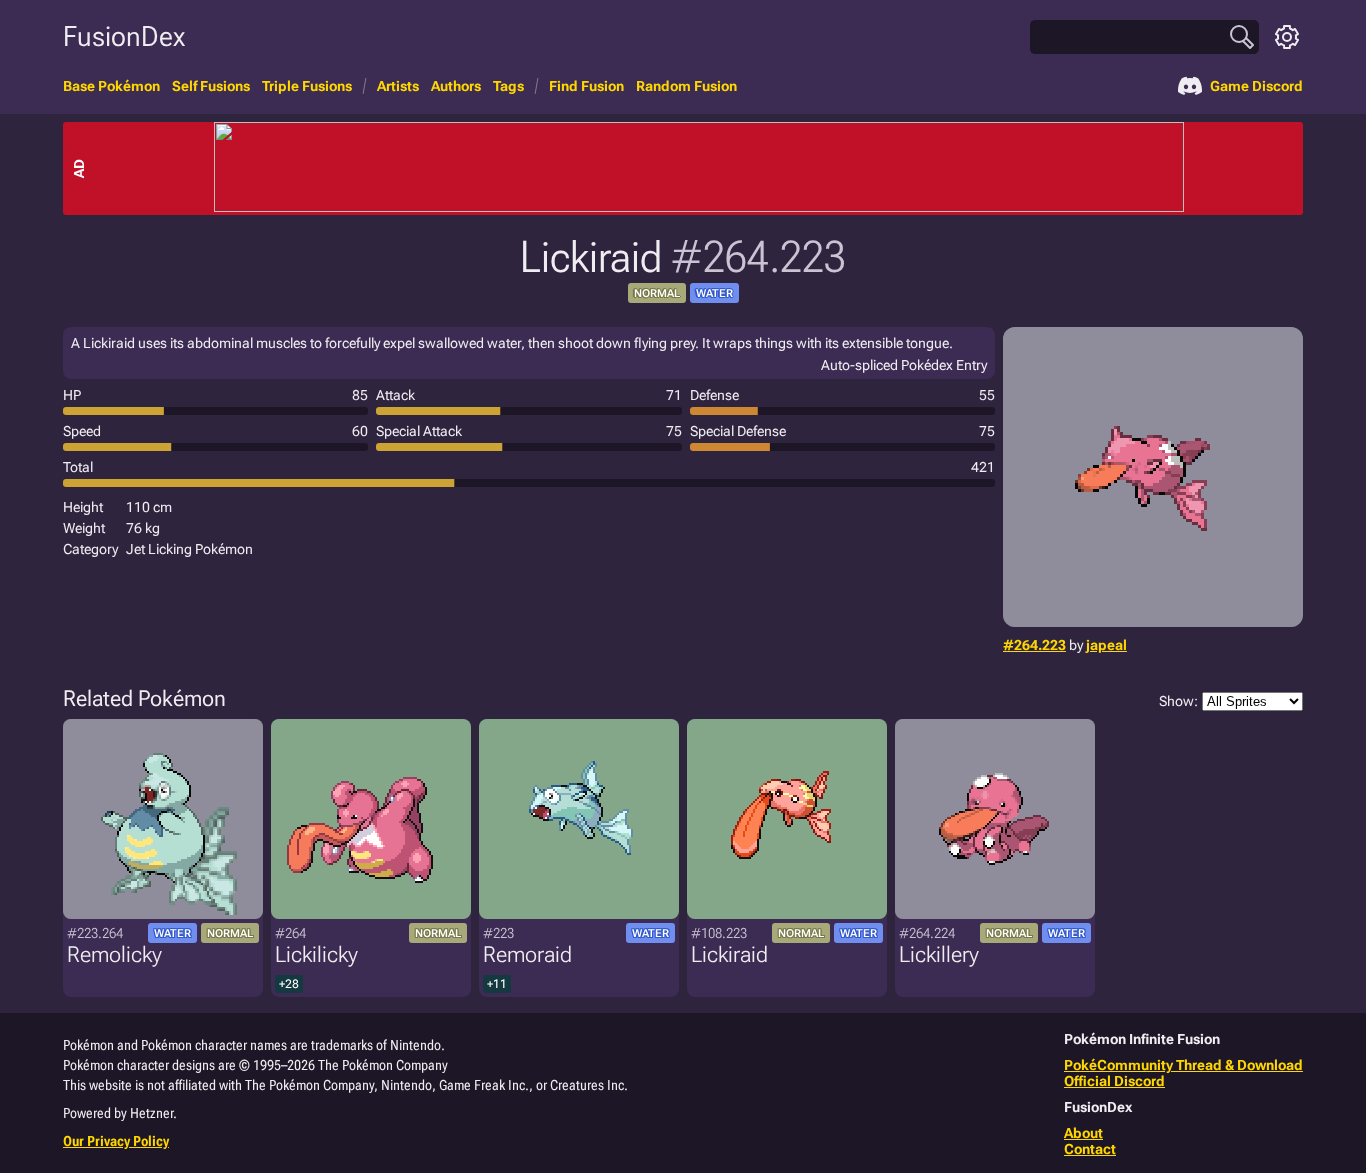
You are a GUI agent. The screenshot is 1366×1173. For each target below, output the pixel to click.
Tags (508, 86)
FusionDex (124, 36)
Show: (1178, 701)
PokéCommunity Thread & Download (1183, 1065)
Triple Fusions (307, 86)
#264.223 (1034, 645)
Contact (1090, 1149)
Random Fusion (686, 86)
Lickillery (939, 954)
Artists (398, 86)
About (1083, 1133)
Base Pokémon (111, 86)
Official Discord (1114, 1081)
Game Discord (1256, 86)
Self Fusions (211, 86)
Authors (456, 86)
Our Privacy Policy (116, 1141)
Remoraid (527, 954)
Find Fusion (586, 86)
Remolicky (114, 954)
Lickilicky (316, 954)
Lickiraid (729, 954)
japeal (1106, 645)
